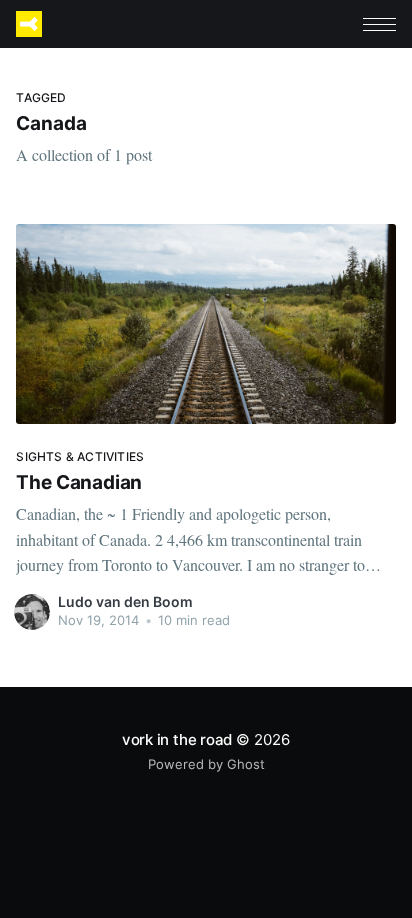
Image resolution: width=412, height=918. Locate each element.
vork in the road (177, 739)
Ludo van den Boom (125, 601)
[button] (379, 24)
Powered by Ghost (206, 764)
